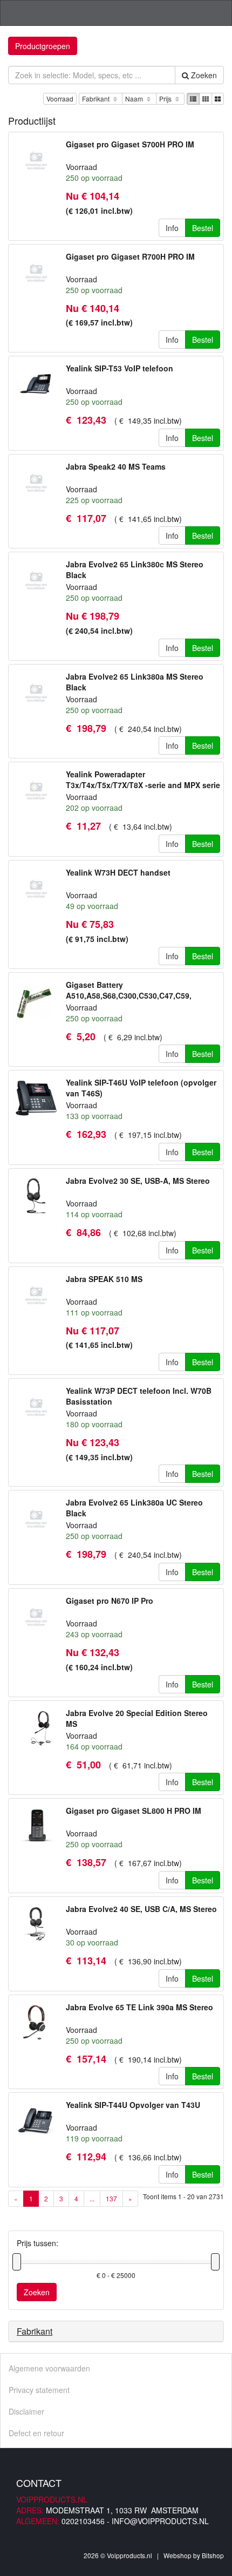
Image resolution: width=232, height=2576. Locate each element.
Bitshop (213, 2555)
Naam (135, 99)
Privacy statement (39, 2390)
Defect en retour (36, 2433)
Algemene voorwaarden (49, 2368)
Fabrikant (97, 99)
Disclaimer (26, 2411)
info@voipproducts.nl (160, 2521)
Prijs (166, 99)
